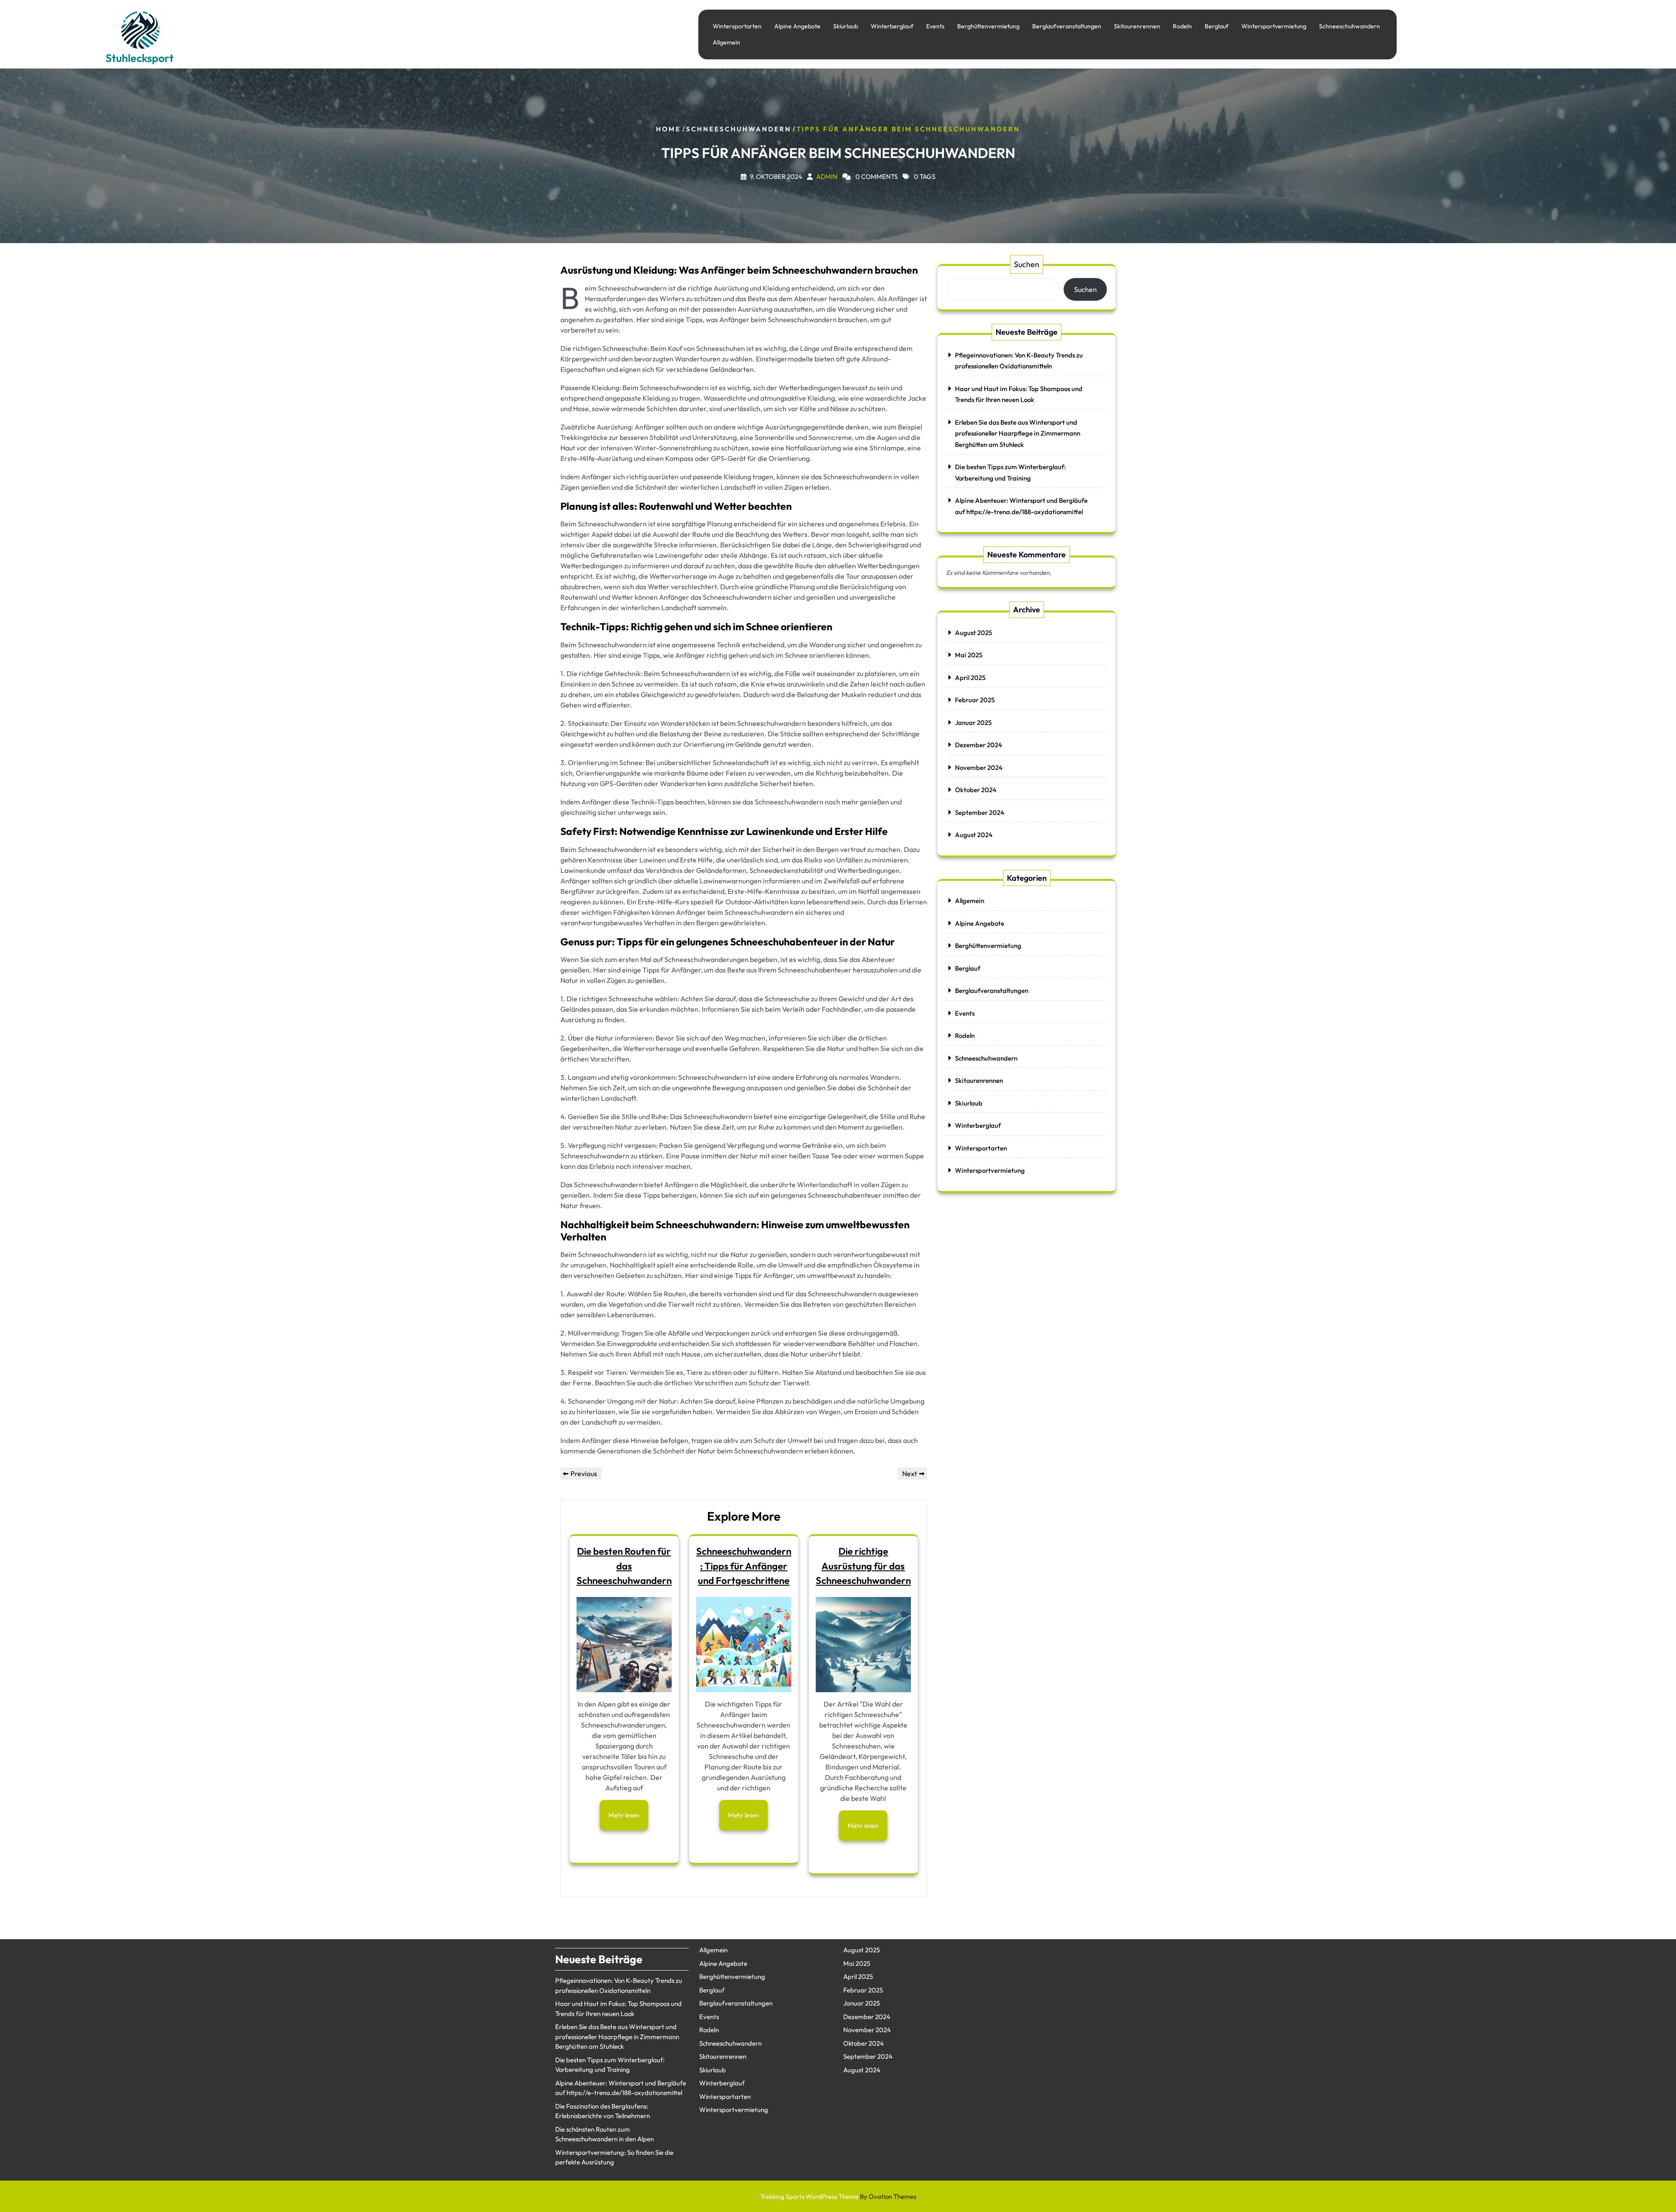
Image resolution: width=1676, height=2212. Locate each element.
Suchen (1027, 264)
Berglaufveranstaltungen (1067, 26)
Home (668, 129)
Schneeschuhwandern (1350, 26)
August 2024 (974, 835)
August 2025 (974, 633)
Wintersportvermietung (1274, 26)
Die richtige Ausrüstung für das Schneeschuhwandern (863, 1566)
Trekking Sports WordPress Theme (838, 2197)
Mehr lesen (624, 1815)
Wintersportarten (737, 26)
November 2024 (979, 768)
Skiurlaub (846, 26)
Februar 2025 (975, 700)
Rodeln (1182, 26)
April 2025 (970, 678)
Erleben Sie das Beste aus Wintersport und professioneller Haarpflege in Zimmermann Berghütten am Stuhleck (1018, 433)
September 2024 (980, 812)
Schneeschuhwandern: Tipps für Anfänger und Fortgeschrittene (744, 1566)
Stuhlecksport (140, 58)
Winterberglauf (892, 26)
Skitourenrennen (1137, 26)
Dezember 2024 (979, 745)
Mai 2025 (969, 655)
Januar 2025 (973, 723)
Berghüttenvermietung (988, 26)
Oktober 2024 (976, 790)
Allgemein (726, 42)
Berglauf (1217, 26)
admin (827, 176)
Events (935, 26)
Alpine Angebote (797, 26)
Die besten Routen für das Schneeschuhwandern (624, 1566)
